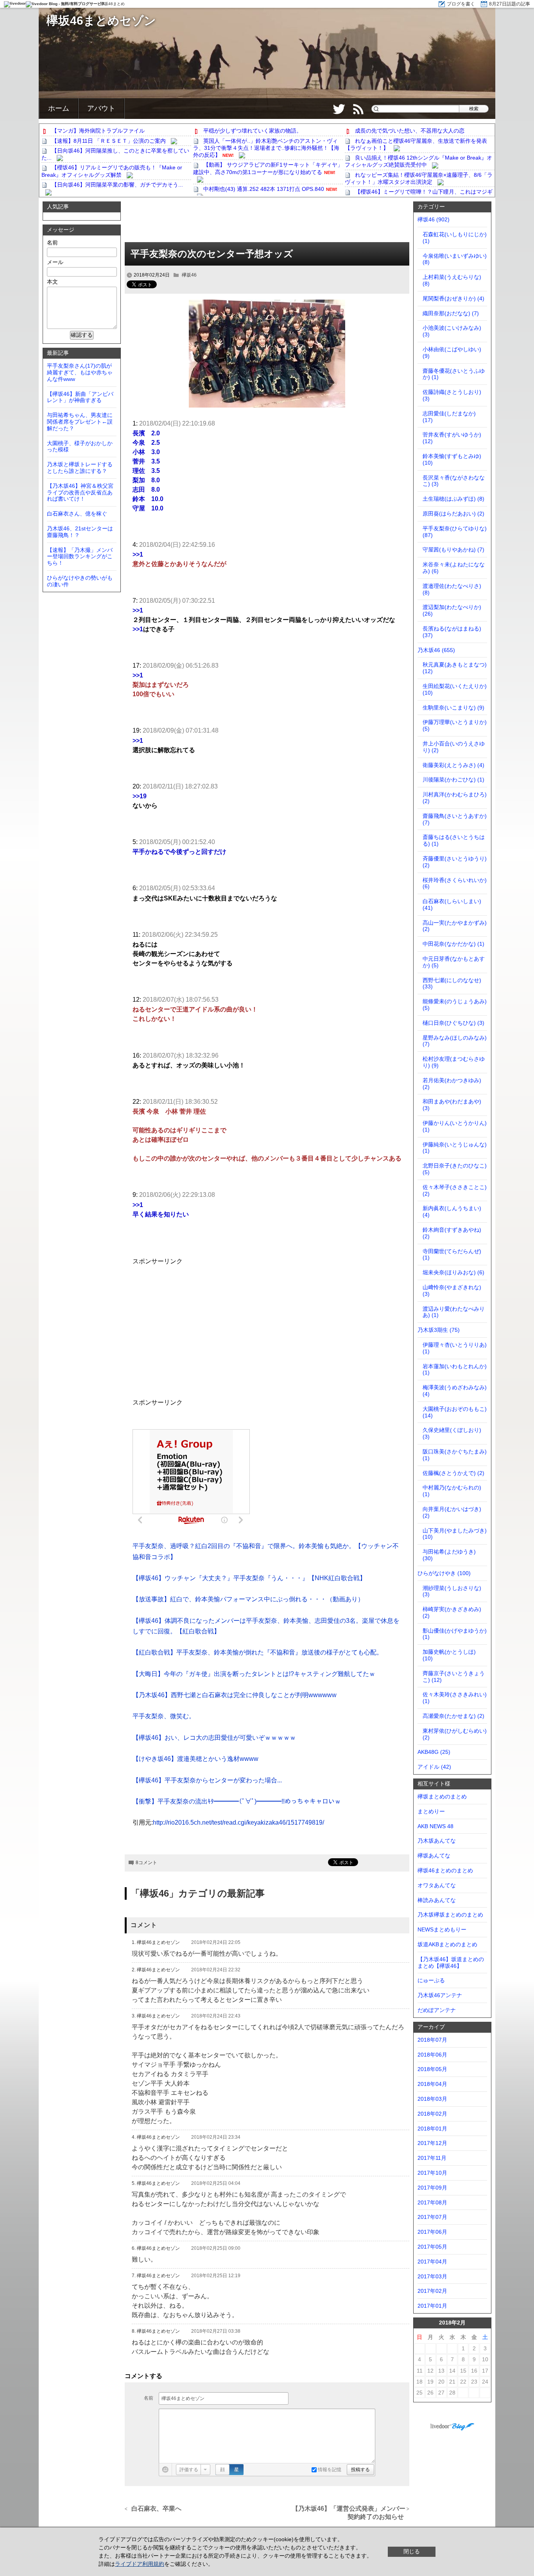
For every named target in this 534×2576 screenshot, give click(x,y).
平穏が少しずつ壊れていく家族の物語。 (253, 131)
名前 (149, 2398)
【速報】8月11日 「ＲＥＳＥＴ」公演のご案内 (109, 141)
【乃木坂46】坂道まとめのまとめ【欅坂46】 (451, 1963)
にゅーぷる (431, 1980)
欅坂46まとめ (113, 4)
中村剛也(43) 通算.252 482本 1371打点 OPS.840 (264, 189)
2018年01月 (432, 2129)
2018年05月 (432, 2069)
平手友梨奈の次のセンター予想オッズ (212, 254)
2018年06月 (432, 2055)
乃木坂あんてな (437, 1841)
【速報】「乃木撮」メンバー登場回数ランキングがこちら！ (80, 557)
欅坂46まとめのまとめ (445, 1870)
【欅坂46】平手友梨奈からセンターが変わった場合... (207, 1780)
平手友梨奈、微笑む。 (164, 1716)
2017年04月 (432, 2262)
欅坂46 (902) (434, 219)
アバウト (101, 108)
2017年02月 (432, 2291)
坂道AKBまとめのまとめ (447, 1944)
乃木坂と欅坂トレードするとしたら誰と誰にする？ (80, 468)
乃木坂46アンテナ (440, 1995)
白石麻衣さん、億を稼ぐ (77, 514)
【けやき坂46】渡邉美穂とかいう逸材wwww (195, 1759)
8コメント (146, 1863)
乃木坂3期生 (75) (439, 1330)
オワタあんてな (437, 1885)
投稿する (360, 2470)
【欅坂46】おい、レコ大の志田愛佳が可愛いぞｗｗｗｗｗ (214, 1738)
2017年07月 (432, 2217)
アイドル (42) (434, 1767)
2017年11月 (432, 2158)
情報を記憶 (329, 2470)
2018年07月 (432, 2040)
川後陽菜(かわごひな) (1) (453, 780)
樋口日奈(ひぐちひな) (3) (453, 1023)
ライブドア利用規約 (140, 2564)
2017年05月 (432, 2247)
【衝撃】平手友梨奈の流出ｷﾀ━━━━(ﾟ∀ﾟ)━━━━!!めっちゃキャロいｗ (237, 1801)
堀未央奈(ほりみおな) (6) (453, 1272)
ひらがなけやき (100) (444, 1573)
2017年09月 (432, 2188)
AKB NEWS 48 (435, 1826)
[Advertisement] (267, 223)
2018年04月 (432, 2084)
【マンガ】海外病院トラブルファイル (98, 131)
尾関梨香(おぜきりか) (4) (453, 298)
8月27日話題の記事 (510, 4)
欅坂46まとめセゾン (101, 21)
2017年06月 (432, 2232)
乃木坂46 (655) (436, 650)
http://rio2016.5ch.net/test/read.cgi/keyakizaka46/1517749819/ (238, 1822)
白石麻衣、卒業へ (157, 2509)
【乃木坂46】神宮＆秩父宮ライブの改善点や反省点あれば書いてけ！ (80, 492)
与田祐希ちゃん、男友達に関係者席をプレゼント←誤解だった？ (80, 422)
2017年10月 (432, 2173)
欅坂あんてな (434, 1856)
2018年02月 (432, 2114)
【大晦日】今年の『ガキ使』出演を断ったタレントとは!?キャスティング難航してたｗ (254, 1674)
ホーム (59, 108)
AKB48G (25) (434, 1752)
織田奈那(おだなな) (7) (451, 313)
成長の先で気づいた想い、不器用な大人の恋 (410, 131)
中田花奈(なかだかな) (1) (453, 944)
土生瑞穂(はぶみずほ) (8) (453, 499)
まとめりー (431, 1811)
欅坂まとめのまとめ (442, 1796)
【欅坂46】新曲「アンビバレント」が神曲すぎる (80, 397)
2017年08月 (432, 2202)
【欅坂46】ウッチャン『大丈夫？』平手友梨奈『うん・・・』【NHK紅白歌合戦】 (249, 1578)
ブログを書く (461, 4)
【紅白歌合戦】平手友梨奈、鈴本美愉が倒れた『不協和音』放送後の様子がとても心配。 (258, 1652)
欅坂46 (189, 275)
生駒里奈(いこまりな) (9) (453, 708)
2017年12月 (432, 2143)
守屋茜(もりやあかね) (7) (453, 550)
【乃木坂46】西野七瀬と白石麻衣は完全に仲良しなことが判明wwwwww (235, 1695)
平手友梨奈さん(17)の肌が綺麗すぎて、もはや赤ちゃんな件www (80, 372)
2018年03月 (432, 2099)
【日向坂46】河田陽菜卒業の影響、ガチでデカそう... (117, 185)
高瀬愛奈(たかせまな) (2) (453, 1716)
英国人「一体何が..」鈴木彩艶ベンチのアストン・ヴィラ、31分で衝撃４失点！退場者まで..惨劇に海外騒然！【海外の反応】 (266, 148)
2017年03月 (432, 2276)
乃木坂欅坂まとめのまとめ (450, 1915)
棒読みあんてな (437, 1900)
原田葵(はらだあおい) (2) (453, 514)
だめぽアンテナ (437, 2010)
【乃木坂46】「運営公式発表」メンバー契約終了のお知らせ (349, 2513)
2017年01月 (432, 2306)
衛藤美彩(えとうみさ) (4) (453, 765)
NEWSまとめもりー (442, 1929)
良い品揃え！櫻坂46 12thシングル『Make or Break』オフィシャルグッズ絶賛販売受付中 (418, 161)
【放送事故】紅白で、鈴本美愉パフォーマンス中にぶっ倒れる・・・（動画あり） (248, 1599)
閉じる (412, 2551)
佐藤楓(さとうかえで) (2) (453, 1473)
